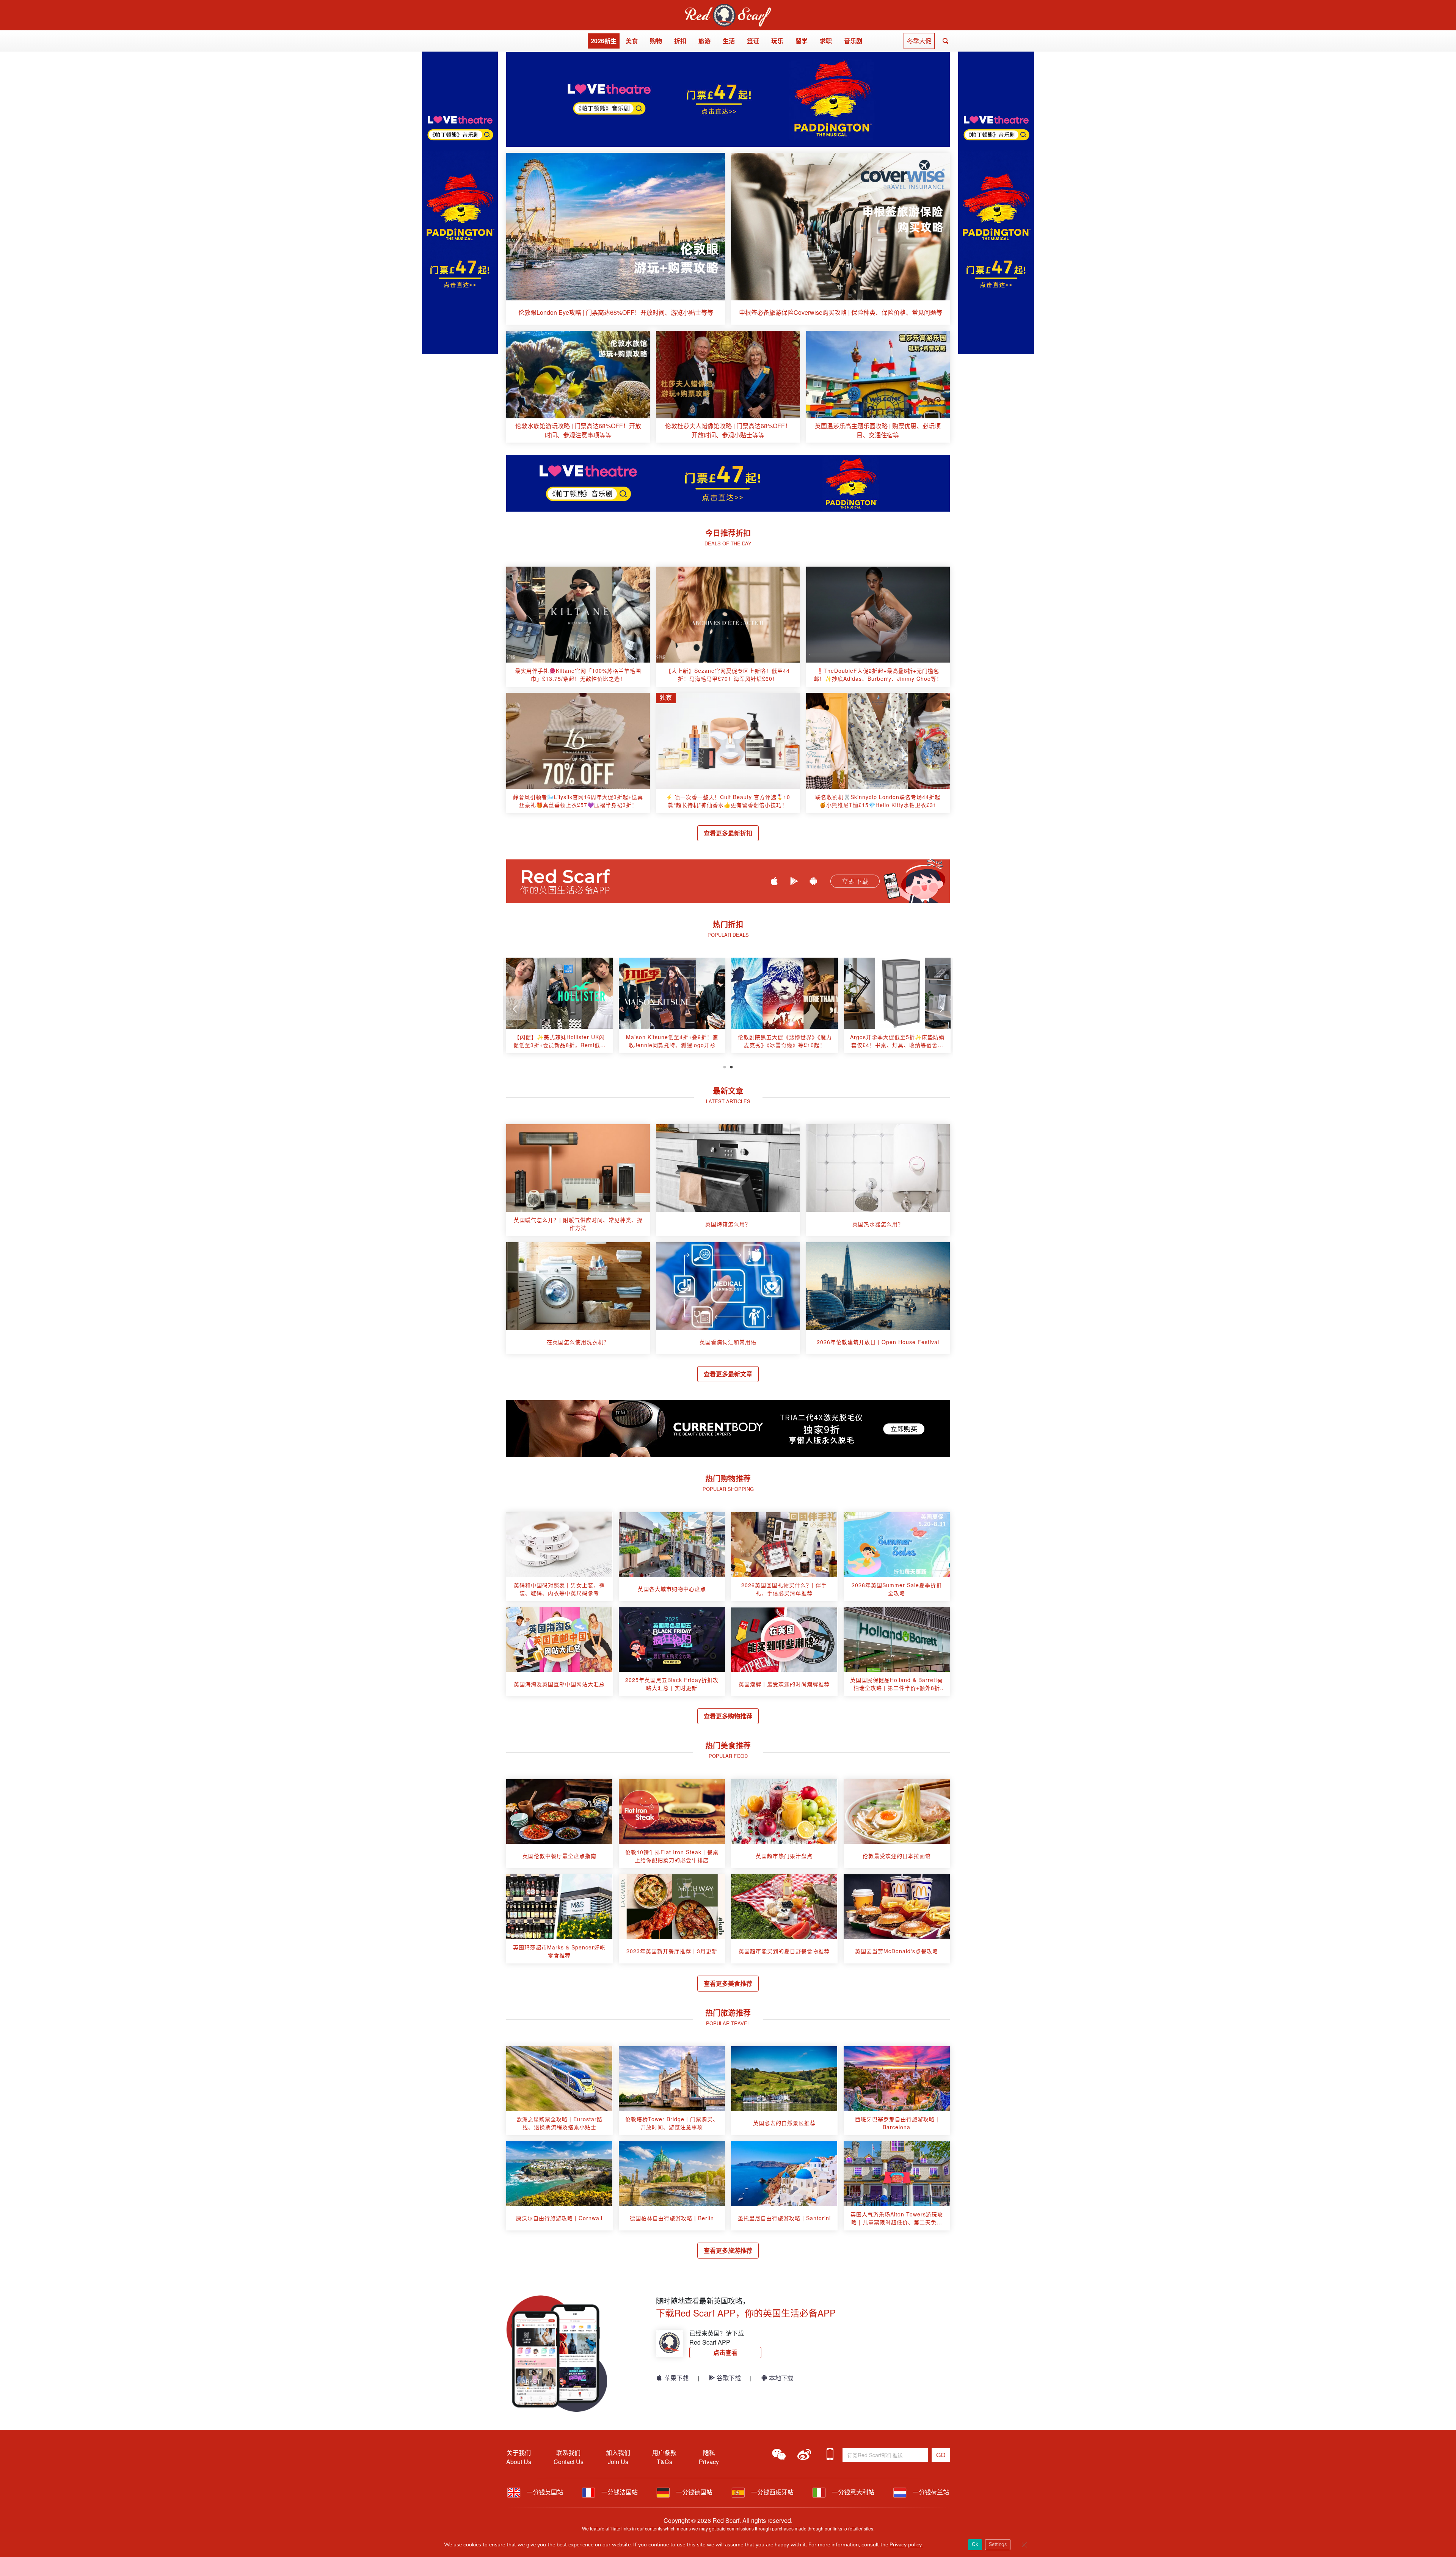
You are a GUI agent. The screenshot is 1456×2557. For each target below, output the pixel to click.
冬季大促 (919, 41)
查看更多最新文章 (728, 1374)
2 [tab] (731, 1066)
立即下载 (855, 881)
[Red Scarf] (728, 8)
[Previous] (515, 1008)
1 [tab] (725, 1066)
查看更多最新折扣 (728, 833)
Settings (998, 2544)
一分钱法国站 (619, 2492)
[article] (616, 239)
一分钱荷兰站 (930, 2492)
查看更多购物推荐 (728, 1716)
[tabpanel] (559, 1008)
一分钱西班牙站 (772, 2492)
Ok (975, 2544)
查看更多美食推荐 (728, 1983)
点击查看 (725, 2352)
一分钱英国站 (544, 2492)
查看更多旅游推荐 (728, 2250)
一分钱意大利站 (852, 2492)
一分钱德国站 (693, 2492)
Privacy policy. (906, 2545)
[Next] (941, 1008)
